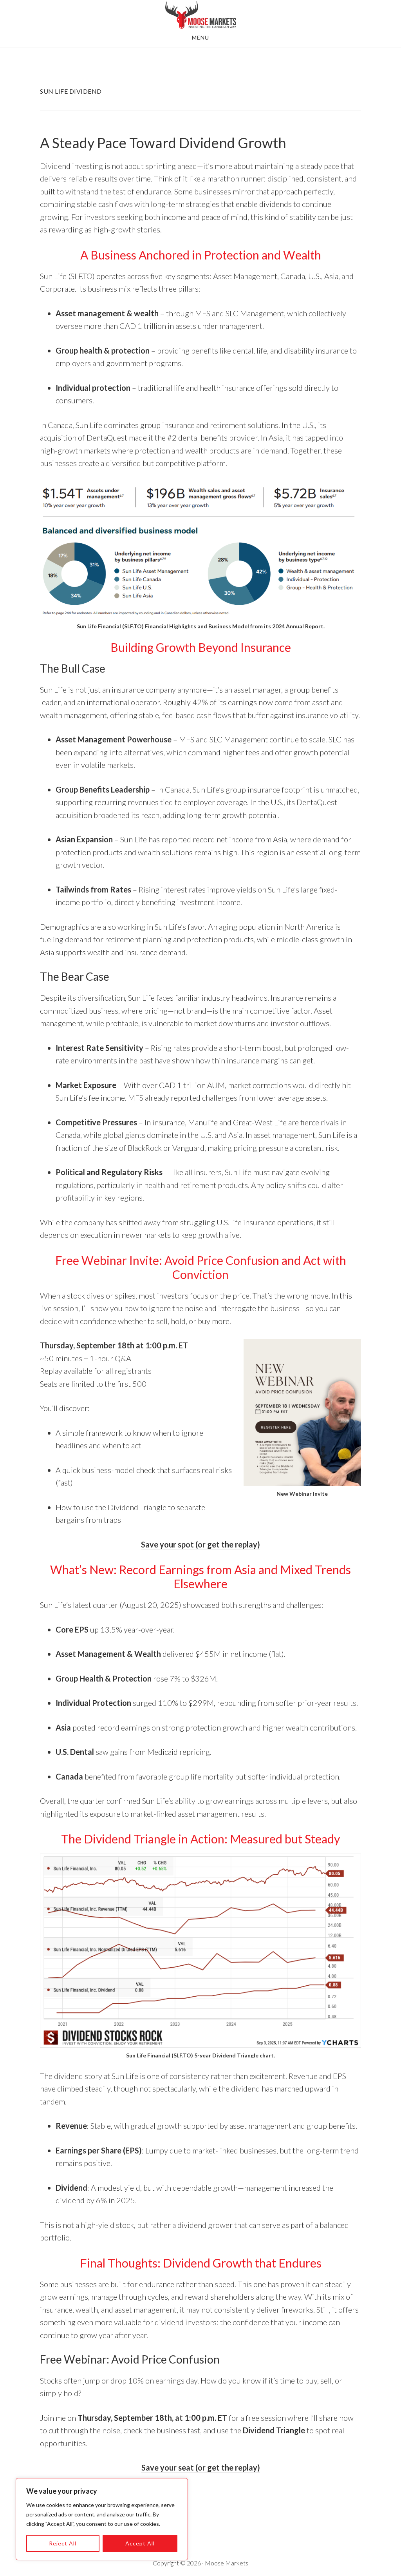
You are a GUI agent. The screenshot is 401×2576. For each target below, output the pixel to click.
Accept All (140, 2543)
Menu (200, 37)
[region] (102, 2519)
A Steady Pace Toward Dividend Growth (163, 143)
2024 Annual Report (298, 626)
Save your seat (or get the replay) (201, 2467)
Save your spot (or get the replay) (200, 1544)
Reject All (63, 2543)
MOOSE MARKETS (200, 15)
